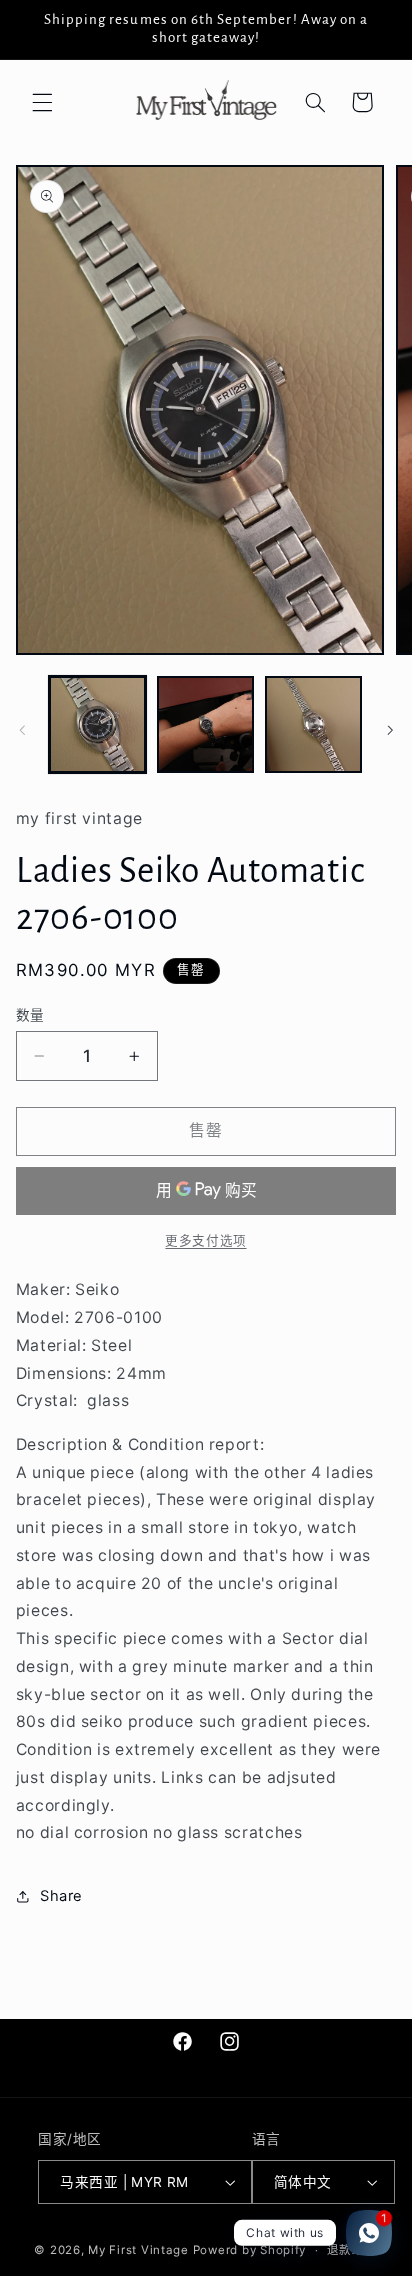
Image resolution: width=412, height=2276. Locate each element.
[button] (42, 102)
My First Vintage (138, 2250)
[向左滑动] (22, 730)
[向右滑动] (390, 730)
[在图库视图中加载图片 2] (205, 724)
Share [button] (61, 1896)
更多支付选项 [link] (205, 1240)
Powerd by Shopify (250, 2250)
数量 (30, 1015)
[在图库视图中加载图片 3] (313, 724)
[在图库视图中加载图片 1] (97, 724)
